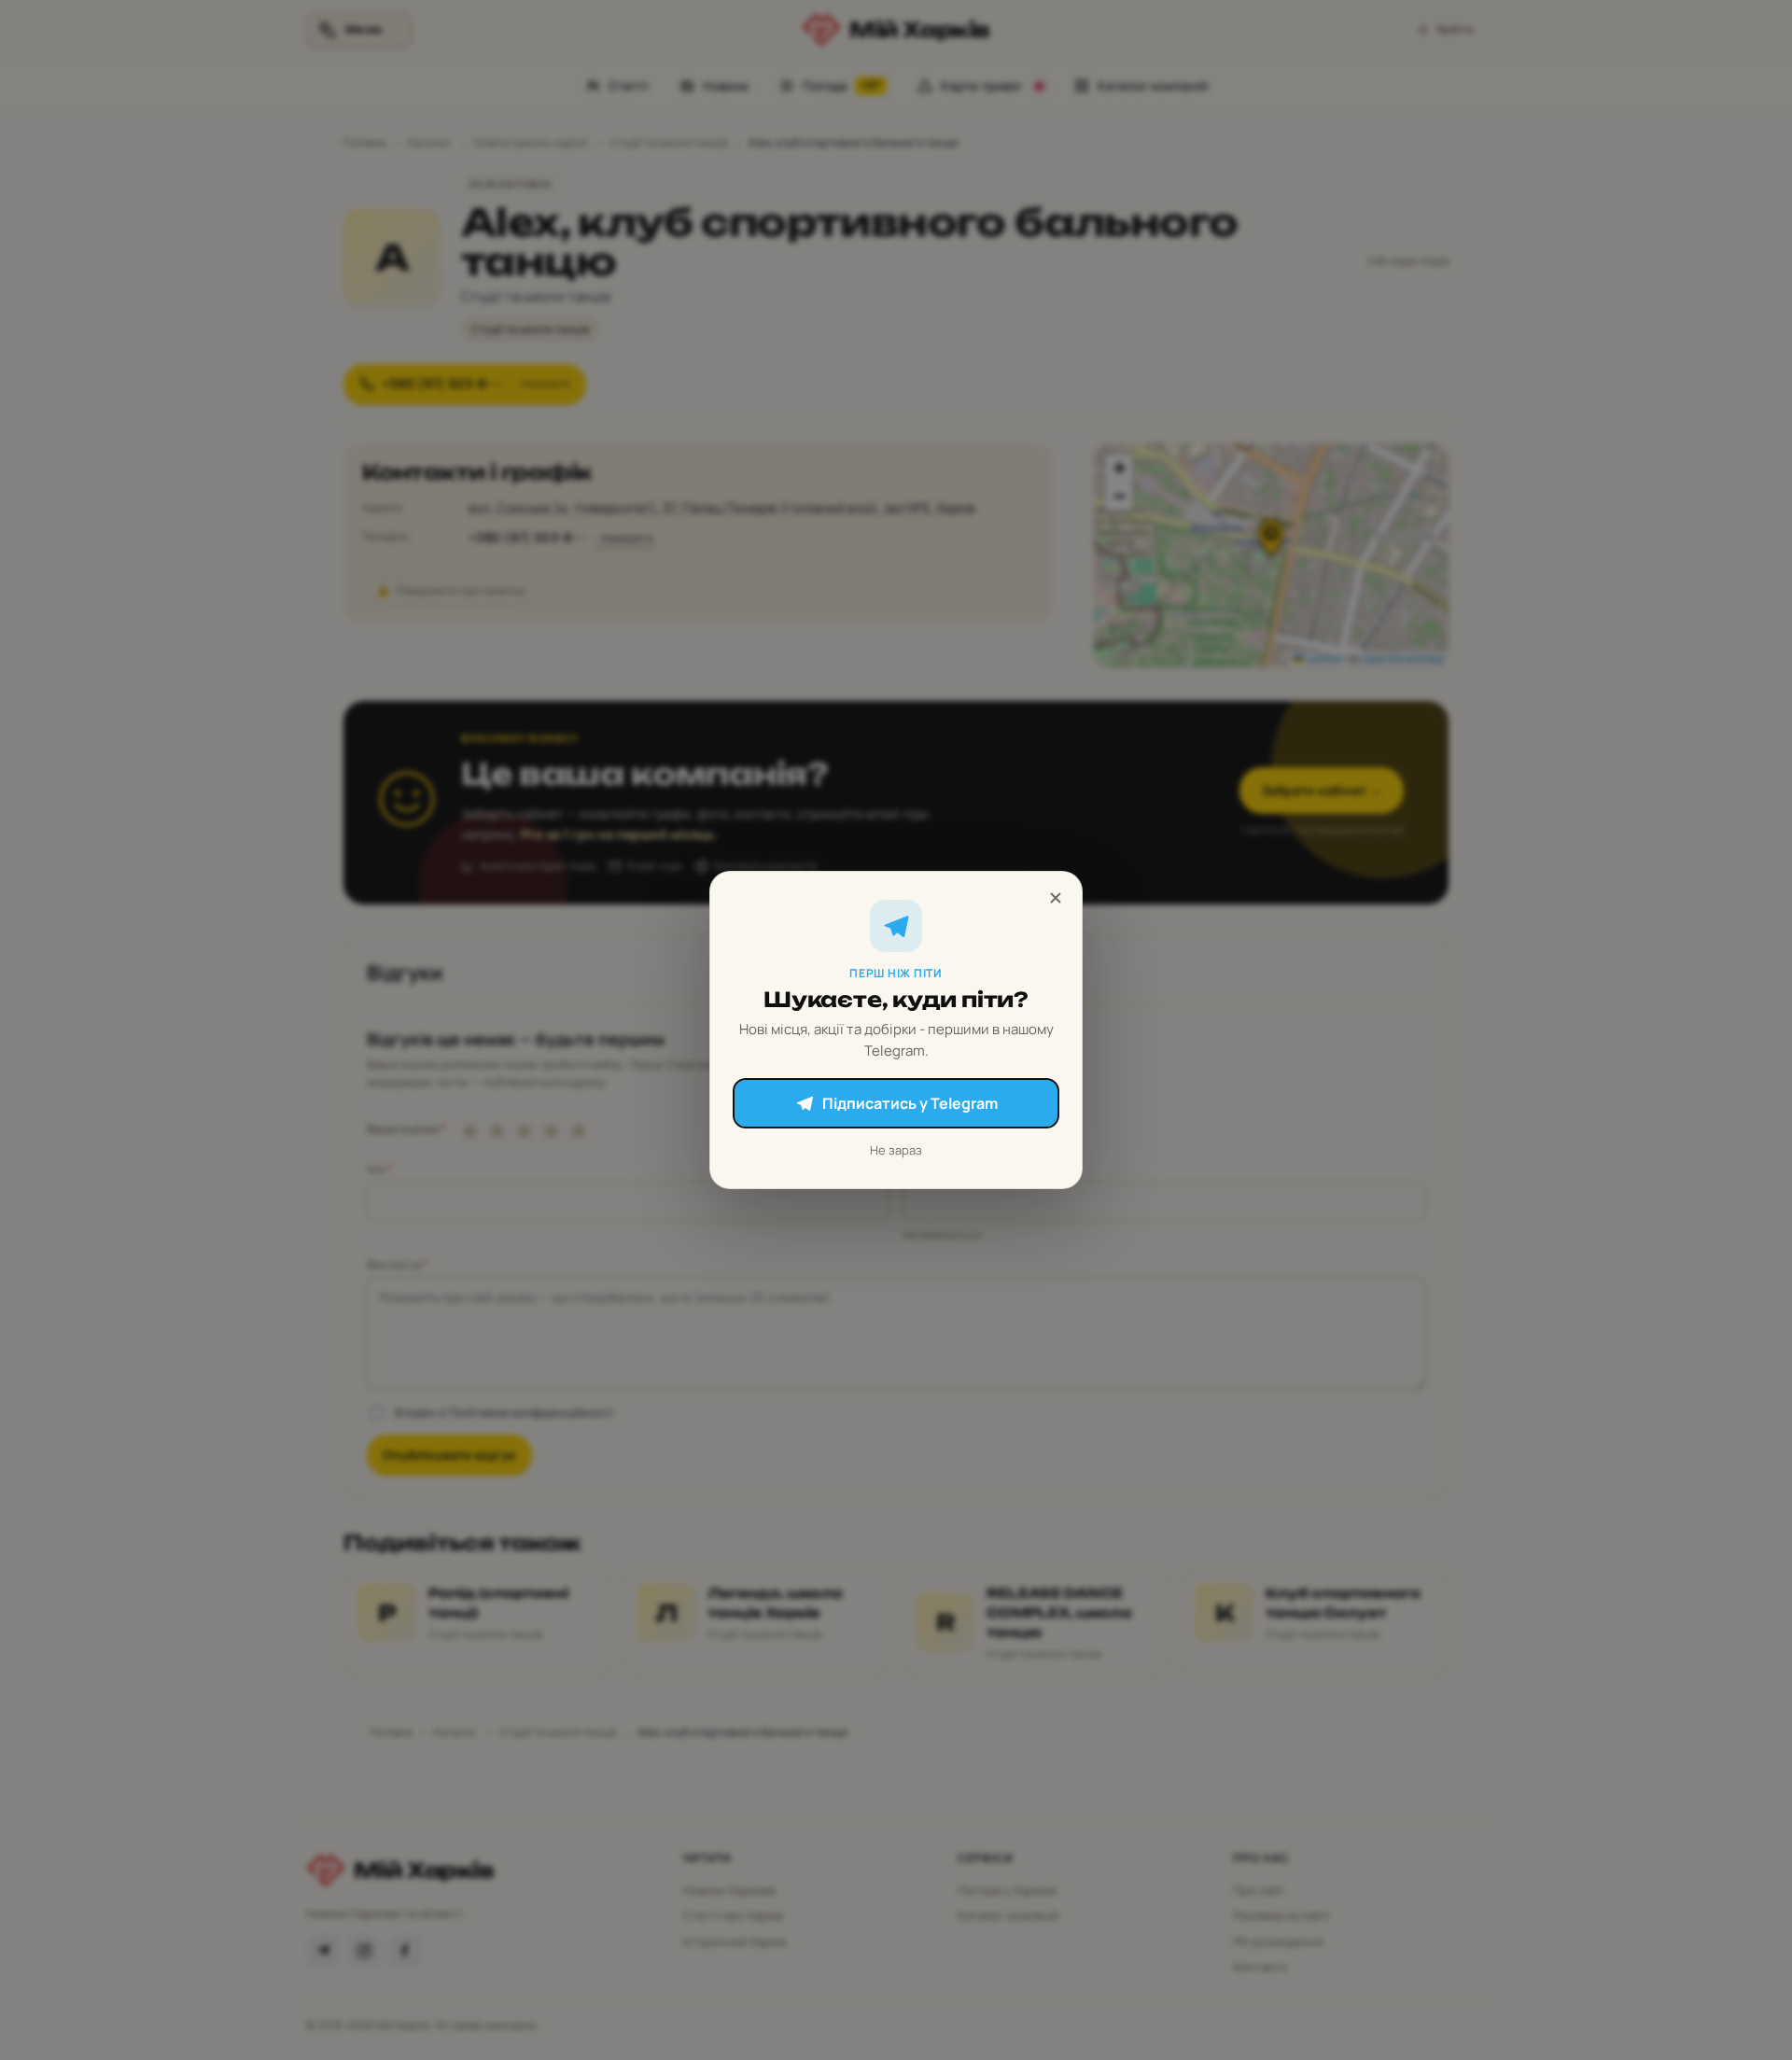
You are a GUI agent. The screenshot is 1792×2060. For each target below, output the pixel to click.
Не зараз (896, 1150)
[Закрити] (1056, 898)
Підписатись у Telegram (910, 1103)
